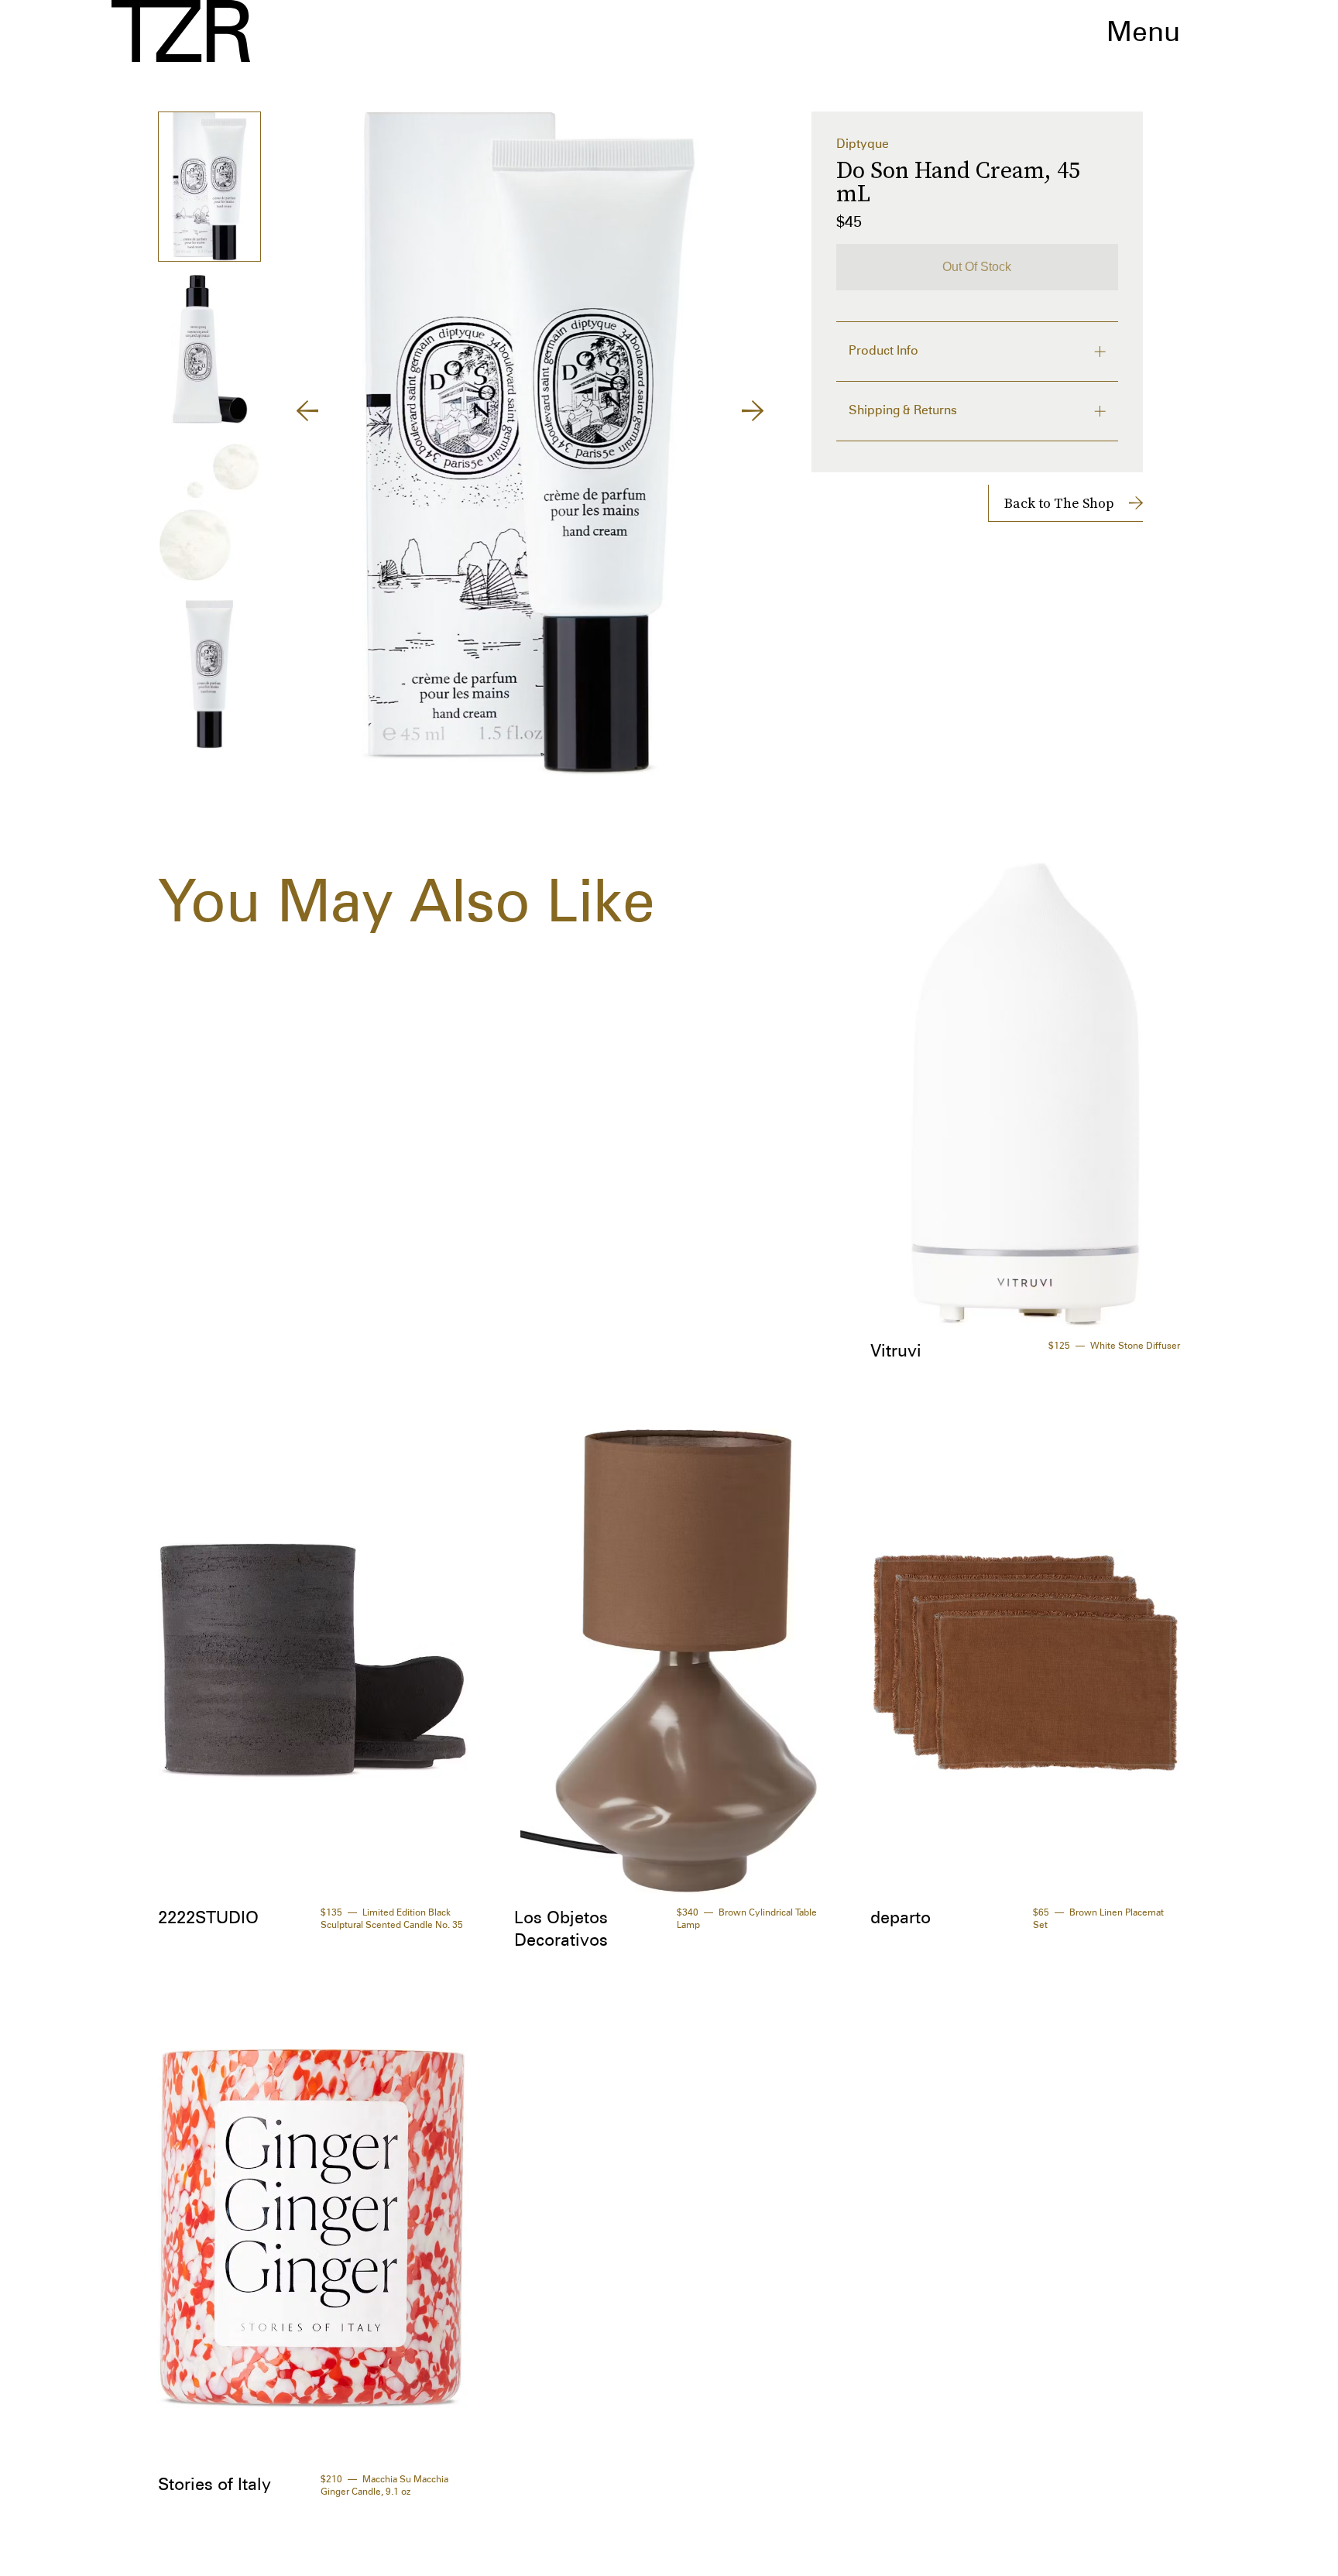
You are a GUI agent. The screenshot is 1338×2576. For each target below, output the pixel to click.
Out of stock (977, 267)
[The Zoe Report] (181, 31)
